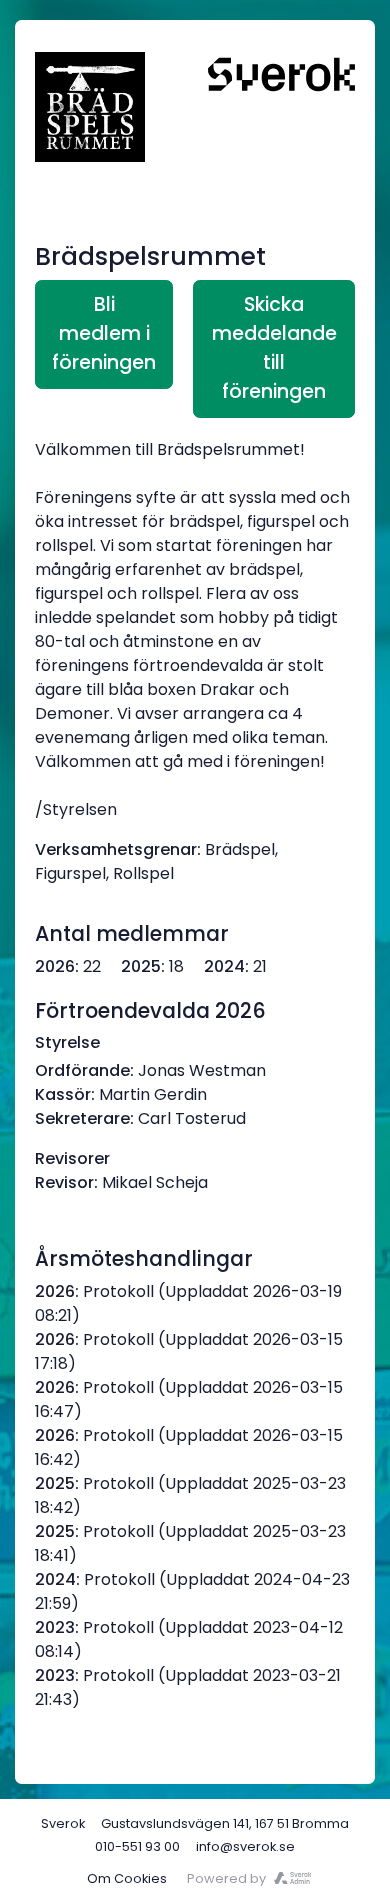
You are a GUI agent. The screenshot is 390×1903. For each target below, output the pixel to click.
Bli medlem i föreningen (104, 333)
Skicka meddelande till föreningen (274, 347)
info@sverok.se (245, 1846)
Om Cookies (127, 1878)
